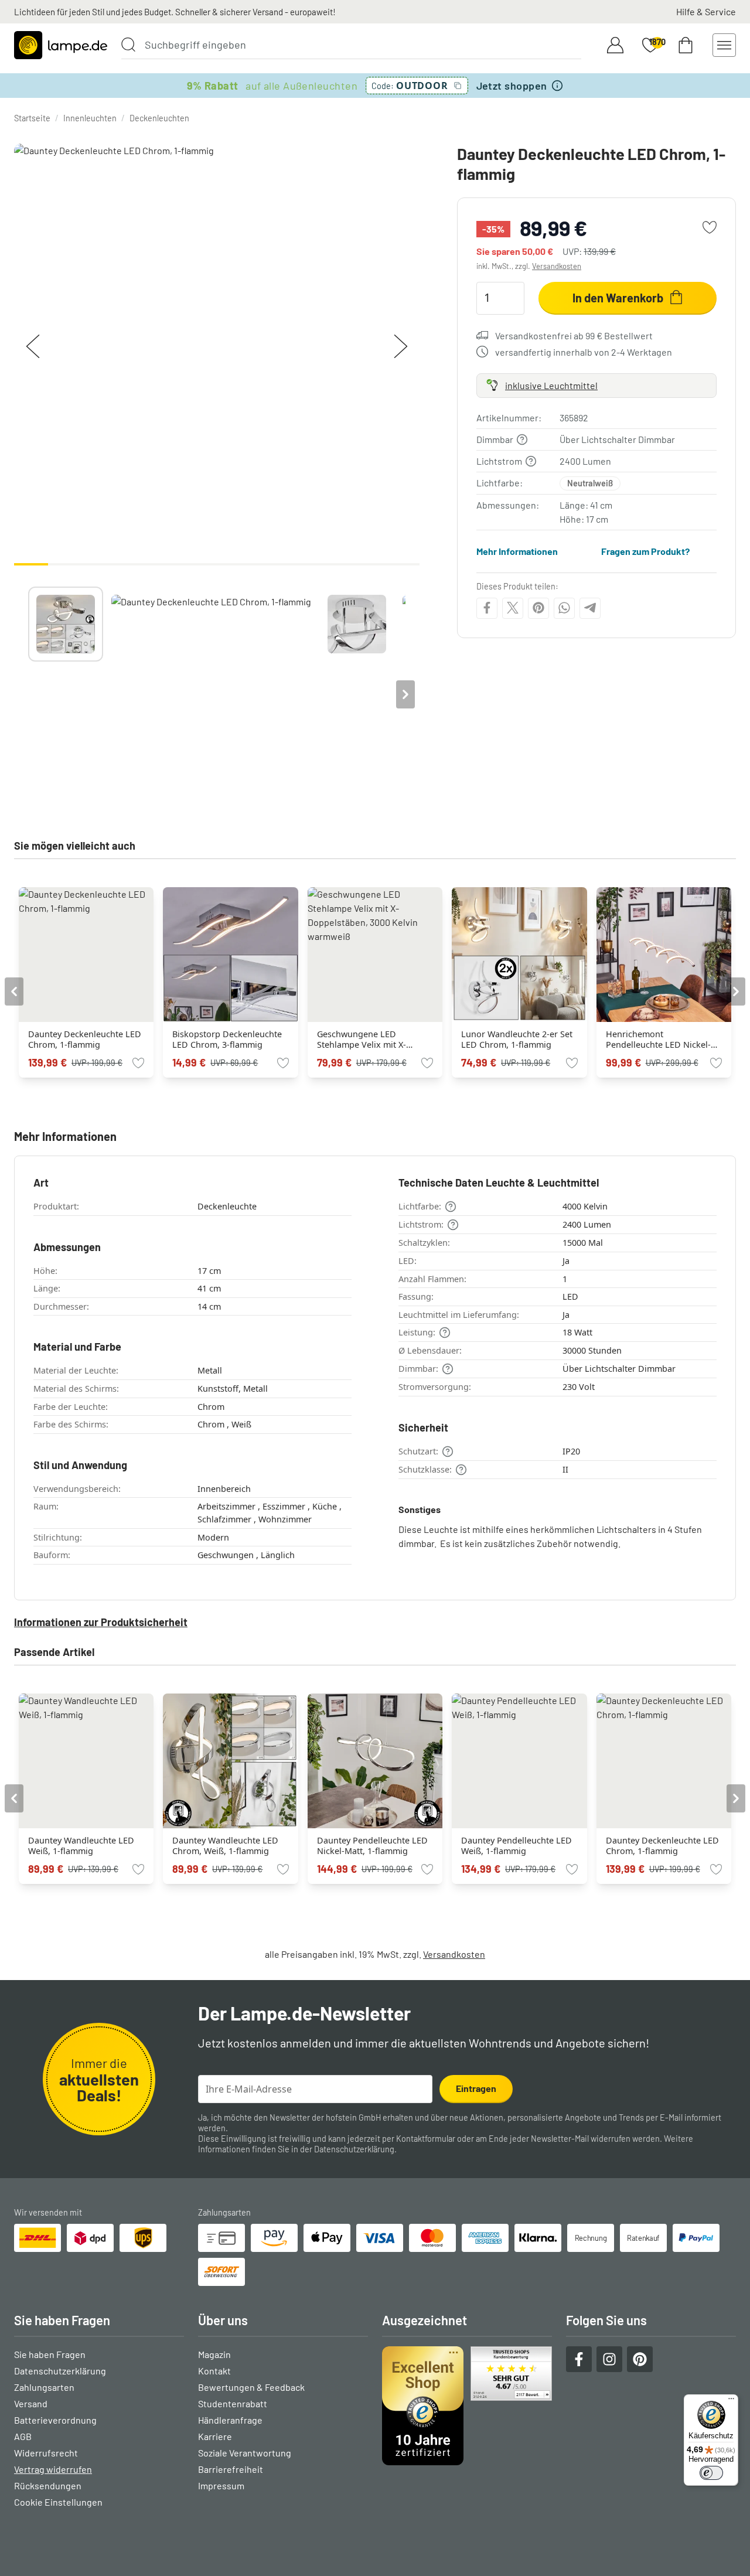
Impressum (221, 2485)
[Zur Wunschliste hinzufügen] (710, 227)
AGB (23, 2436)
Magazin (214, 2354)
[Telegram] (590, 608)
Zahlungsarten (44, 2387)
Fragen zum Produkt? (645, 551)
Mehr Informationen (517, 551)
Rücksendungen (48, 2485)
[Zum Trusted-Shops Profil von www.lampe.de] (467, 2406)
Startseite (32, 118)
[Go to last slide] (14, 991)
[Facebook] (487, 608)
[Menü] (731, 2401)
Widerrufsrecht (46, 2453)
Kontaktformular (426, 2139)
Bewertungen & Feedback (251, 2387)
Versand (31, 2403)
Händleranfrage (230, 2420)
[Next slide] (405, 694)
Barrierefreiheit (231, 2469)
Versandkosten (557, 266)
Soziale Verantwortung (245, 2453)
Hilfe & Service (706, 11)
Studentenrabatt (233, 2403)
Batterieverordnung (55, 2420)
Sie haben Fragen (50, 2354)
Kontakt (214, 2371)
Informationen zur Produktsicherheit (101, 1622)
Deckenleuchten (159, 118)
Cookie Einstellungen (58, 2502)
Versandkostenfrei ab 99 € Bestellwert (574, 335)
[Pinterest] (538, 608)
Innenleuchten (90, 118)
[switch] (711, 2473)
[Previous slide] (28, 694)
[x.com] (513, 608)
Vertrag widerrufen (53, 2469)
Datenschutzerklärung (354, 2149)
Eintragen (476, 2088)
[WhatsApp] (564, 608)
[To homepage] (61, 45)
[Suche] (128, 45)
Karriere (215, 2436)
